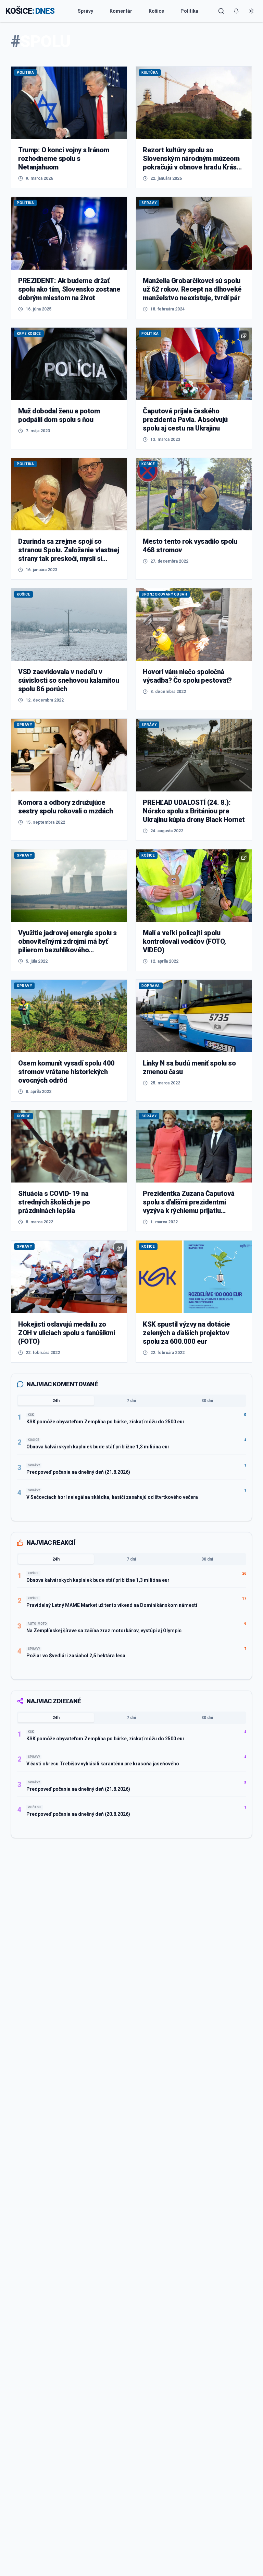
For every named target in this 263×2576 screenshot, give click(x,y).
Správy (85, 11)
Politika (189, 11)
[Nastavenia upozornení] (236, 11)
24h (56, 1401)
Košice (156, 11)
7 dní (131, 1401)
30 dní (207, 1401)
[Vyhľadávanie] (221, 11)
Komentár (121, 11)
